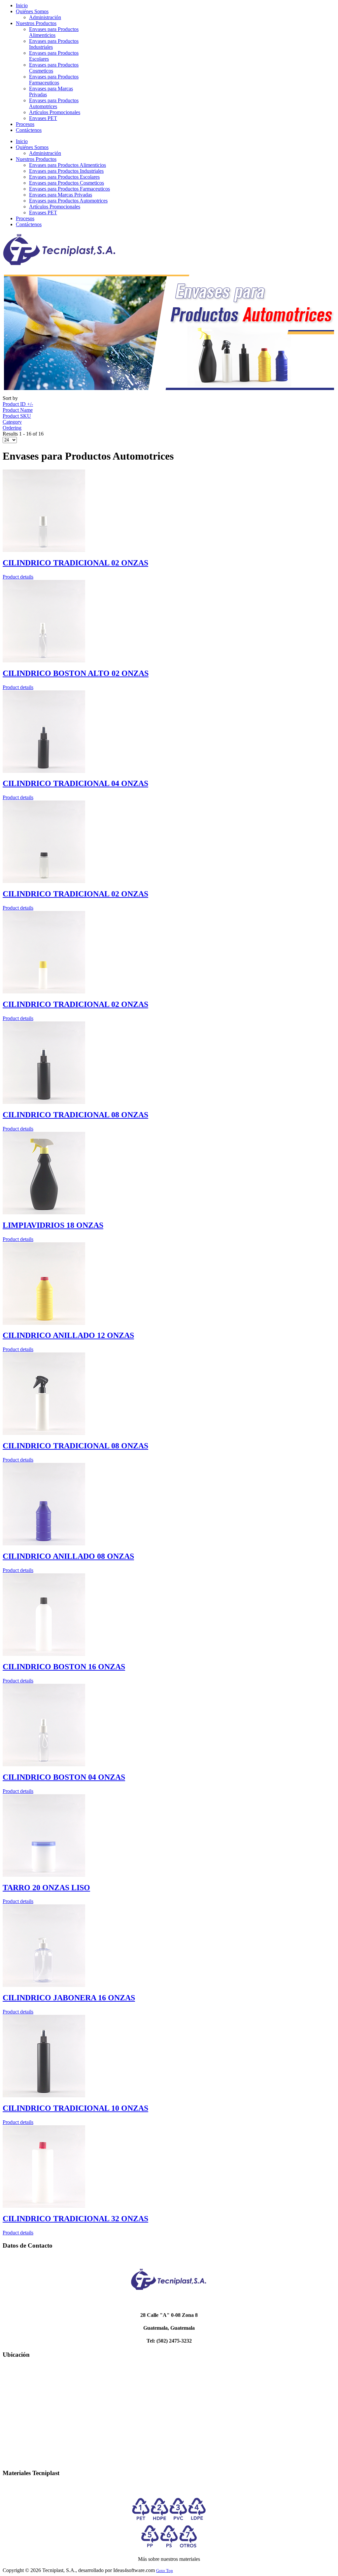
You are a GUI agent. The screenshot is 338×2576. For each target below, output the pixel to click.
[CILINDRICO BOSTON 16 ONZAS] (44, 1654)
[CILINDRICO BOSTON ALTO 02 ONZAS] (44, 661)
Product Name (18, 410)
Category (12, 422)
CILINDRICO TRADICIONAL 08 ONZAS (75, 1115)
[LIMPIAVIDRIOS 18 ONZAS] (44, 1212)
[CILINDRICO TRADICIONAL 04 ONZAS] (44, 771)
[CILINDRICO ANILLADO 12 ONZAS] (44, 1323)
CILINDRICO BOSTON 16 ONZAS (64, 1667)
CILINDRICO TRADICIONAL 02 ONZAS (75, 563)
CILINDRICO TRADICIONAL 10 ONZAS (75, 2108)
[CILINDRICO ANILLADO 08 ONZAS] (44, 1544)
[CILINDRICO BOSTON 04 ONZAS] (44, 1764)
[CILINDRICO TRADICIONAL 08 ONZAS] (44, 1102)
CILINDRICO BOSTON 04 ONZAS (64, 1777)
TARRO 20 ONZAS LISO (46, 1888)
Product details (18, 577)
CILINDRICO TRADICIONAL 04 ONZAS (75, 783)
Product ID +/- (18, 404)
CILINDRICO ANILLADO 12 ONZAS (68, 1335)
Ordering (12, 428)
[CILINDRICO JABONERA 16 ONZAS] (44, 1985)
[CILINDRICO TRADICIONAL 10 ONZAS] (44, 2095)
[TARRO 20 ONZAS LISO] (44, 1875)
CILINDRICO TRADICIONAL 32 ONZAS (75, 2219)
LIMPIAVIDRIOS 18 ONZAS (53, 1225)
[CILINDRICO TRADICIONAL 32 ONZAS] (44, 2206)
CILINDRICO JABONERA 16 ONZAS (69, 1998)
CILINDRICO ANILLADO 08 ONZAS (68, 1556)
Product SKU (17, 416)
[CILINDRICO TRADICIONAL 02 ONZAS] (44, 550)
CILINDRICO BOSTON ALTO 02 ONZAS (76, 673)
